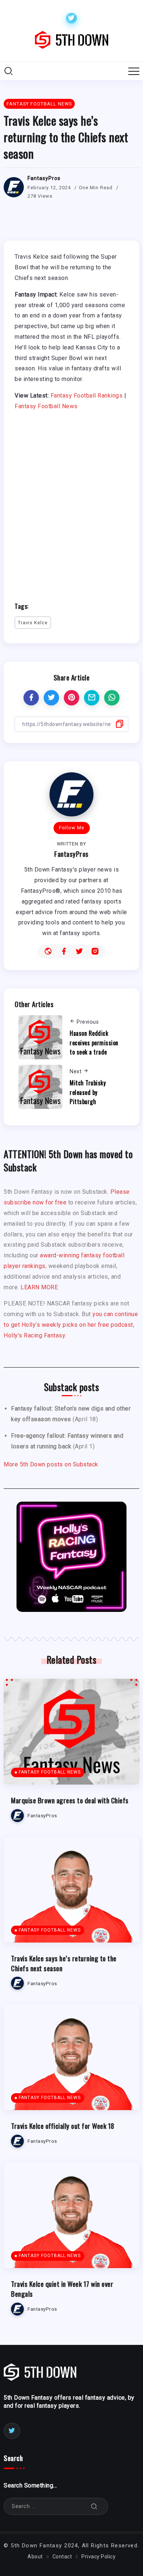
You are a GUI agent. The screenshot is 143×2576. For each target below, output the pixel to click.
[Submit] (94, 2506)
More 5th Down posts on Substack (51, 1464)
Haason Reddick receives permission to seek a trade (94, 1043)
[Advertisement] (71, 503)
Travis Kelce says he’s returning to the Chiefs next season (64, 1963)
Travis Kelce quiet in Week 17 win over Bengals (62, 2289)
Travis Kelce (33, 623)
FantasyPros (44, 178)
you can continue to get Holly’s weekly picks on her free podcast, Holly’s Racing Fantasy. (71, 1325)
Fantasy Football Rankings (87, 396)
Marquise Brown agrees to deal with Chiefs (70, 1800)
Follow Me (72, 828)
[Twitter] (71, 18)
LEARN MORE (39, 1287)
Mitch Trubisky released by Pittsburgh (88, 1092)
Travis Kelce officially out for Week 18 (63, 2126)
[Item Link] (71, 1732)
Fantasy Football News (46, 406)
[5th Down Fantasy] (71, 39)
